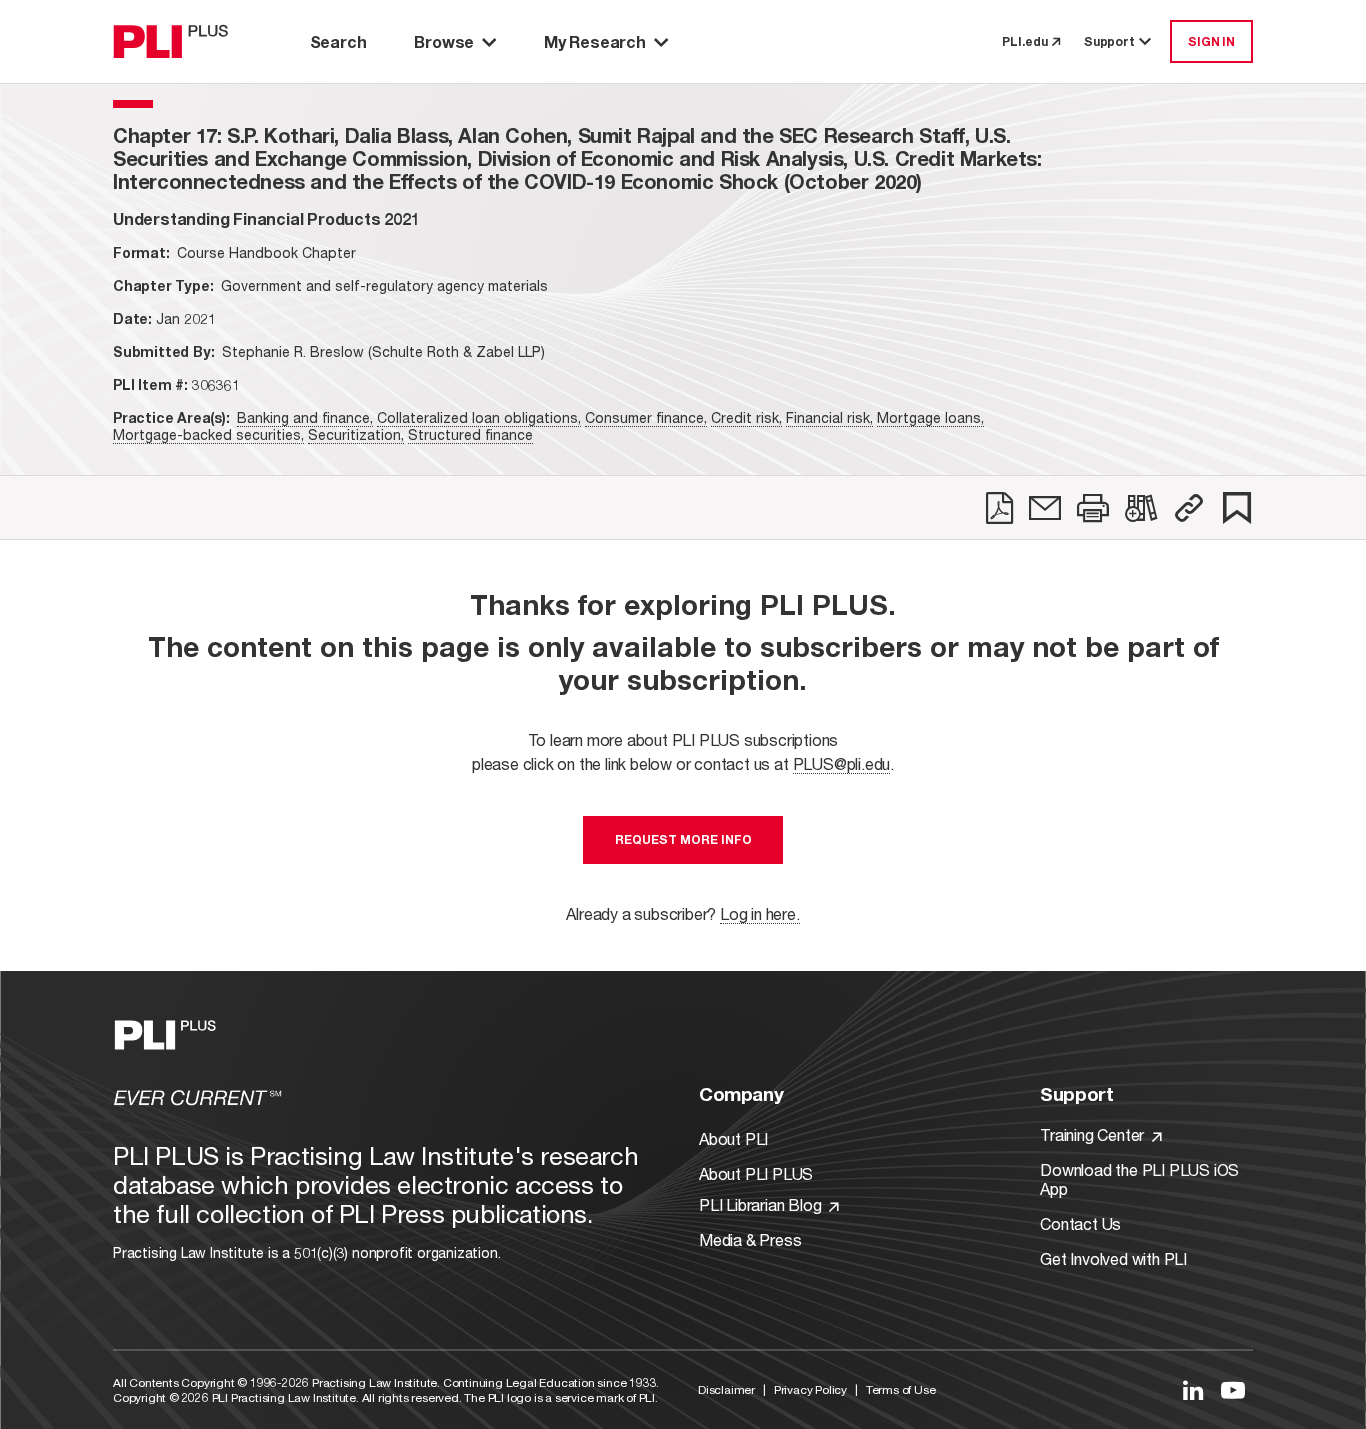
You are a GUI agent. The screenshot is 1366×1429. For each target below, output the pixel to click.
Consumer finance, (646, 417)
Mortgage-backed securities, (208, 434)
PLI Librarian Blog (762, 1204)
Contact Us (1080, 1223)
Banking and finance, (305, 417)
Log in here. (760, 913)
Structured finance (470, 434)
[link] (999, 508)
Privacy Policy (810, 1389)
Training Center (1094, 1134)
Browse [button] (444, 41)
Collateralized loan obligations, (479, 417)
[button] (1189, 508)
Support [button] (1109, 41)
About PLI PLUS (756, 1173)
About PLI (733, 1138)
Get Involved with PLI (1113, 1258)
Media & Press (750, 1239)
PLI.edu (1025, 41)
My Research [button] (595, 41)
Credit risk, (746, 417)
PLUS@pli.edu (842, 763)
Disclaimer (726, 1389)
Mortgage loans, (930, 417)
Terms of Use (901, 1389)
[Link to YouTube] (1233, 1390)
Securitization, (356, 434)
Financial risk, (829, 417)
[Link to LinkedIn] (1193, 1390)
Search (338, 41)
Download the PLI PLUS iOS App (1139, 1179)
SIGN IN (1211, 41)
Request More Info (683, 839)
